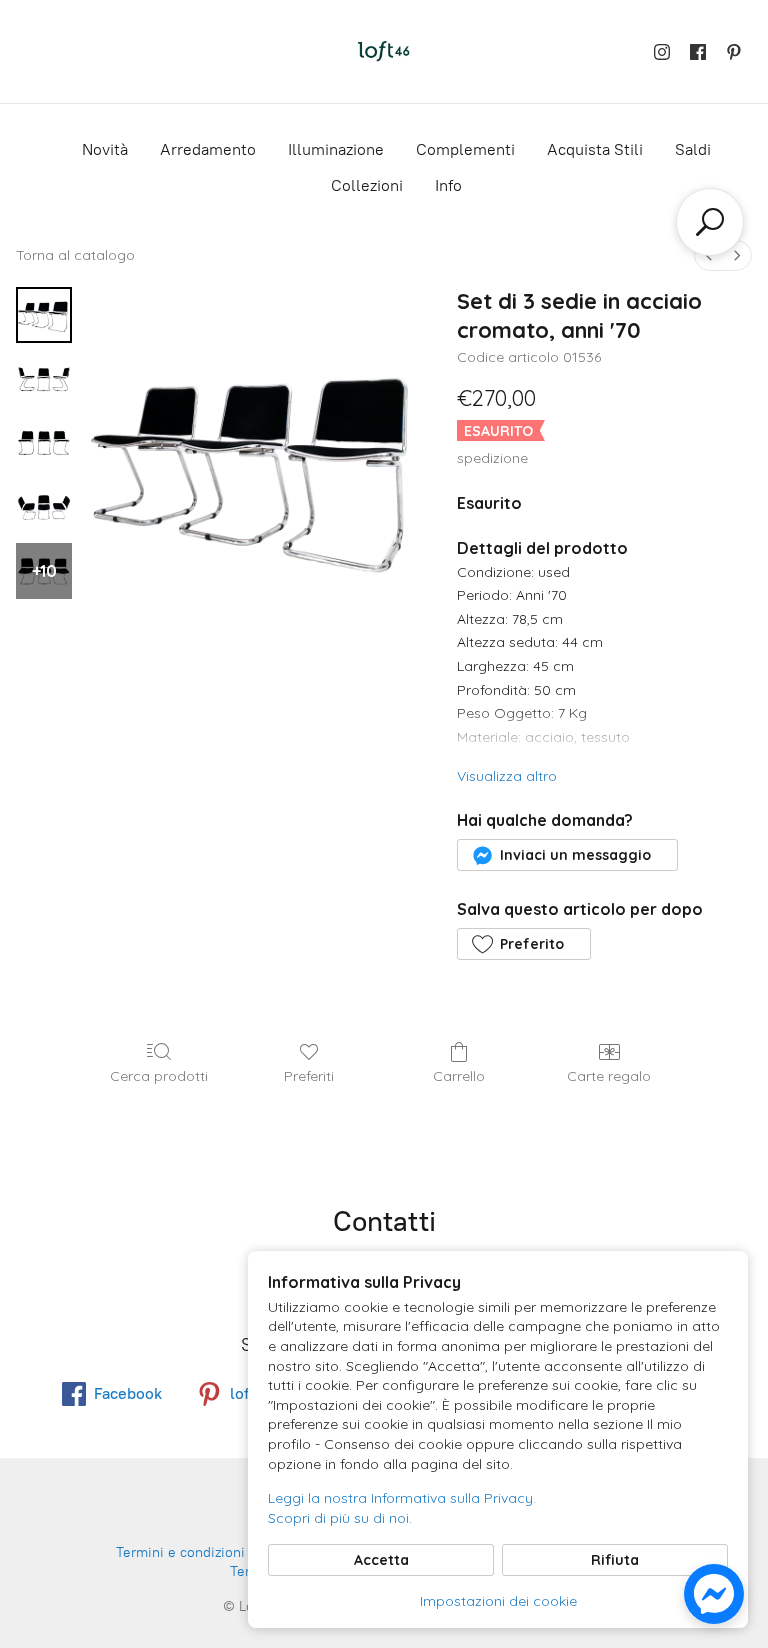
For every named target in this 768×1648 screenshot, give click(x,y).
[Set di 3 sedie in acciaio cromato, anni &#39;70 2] (44, 443)
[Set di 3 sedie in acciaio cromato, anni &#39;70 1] (44, 379)
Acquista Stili (595, 149)
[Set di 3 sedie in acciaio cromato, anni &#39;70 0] (44, 315)
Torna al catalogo (75, 255)
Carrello (459, 1076)
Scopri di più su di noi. (340, 1518)
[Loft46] (384, 51)
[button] (567, 855)
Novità (105, 149)
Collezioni (367, 185)
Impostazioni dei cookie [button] (498, 1601)
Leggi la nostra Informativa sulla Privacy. (402, 1498)
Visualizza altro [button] (507, 776)
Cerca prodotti (159, 1076)
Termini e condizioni (180, 1552)
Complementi (465, 149)
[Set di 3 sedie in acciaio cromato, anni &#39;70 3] (44, 507)
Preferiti (309, 1076)
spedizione (492, 458)
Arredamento (208, 149)
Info (448, 185)
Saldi (693, 149)
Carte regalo (609, 1076)
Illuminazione (336, 149)
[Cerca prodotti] (710, 222)
